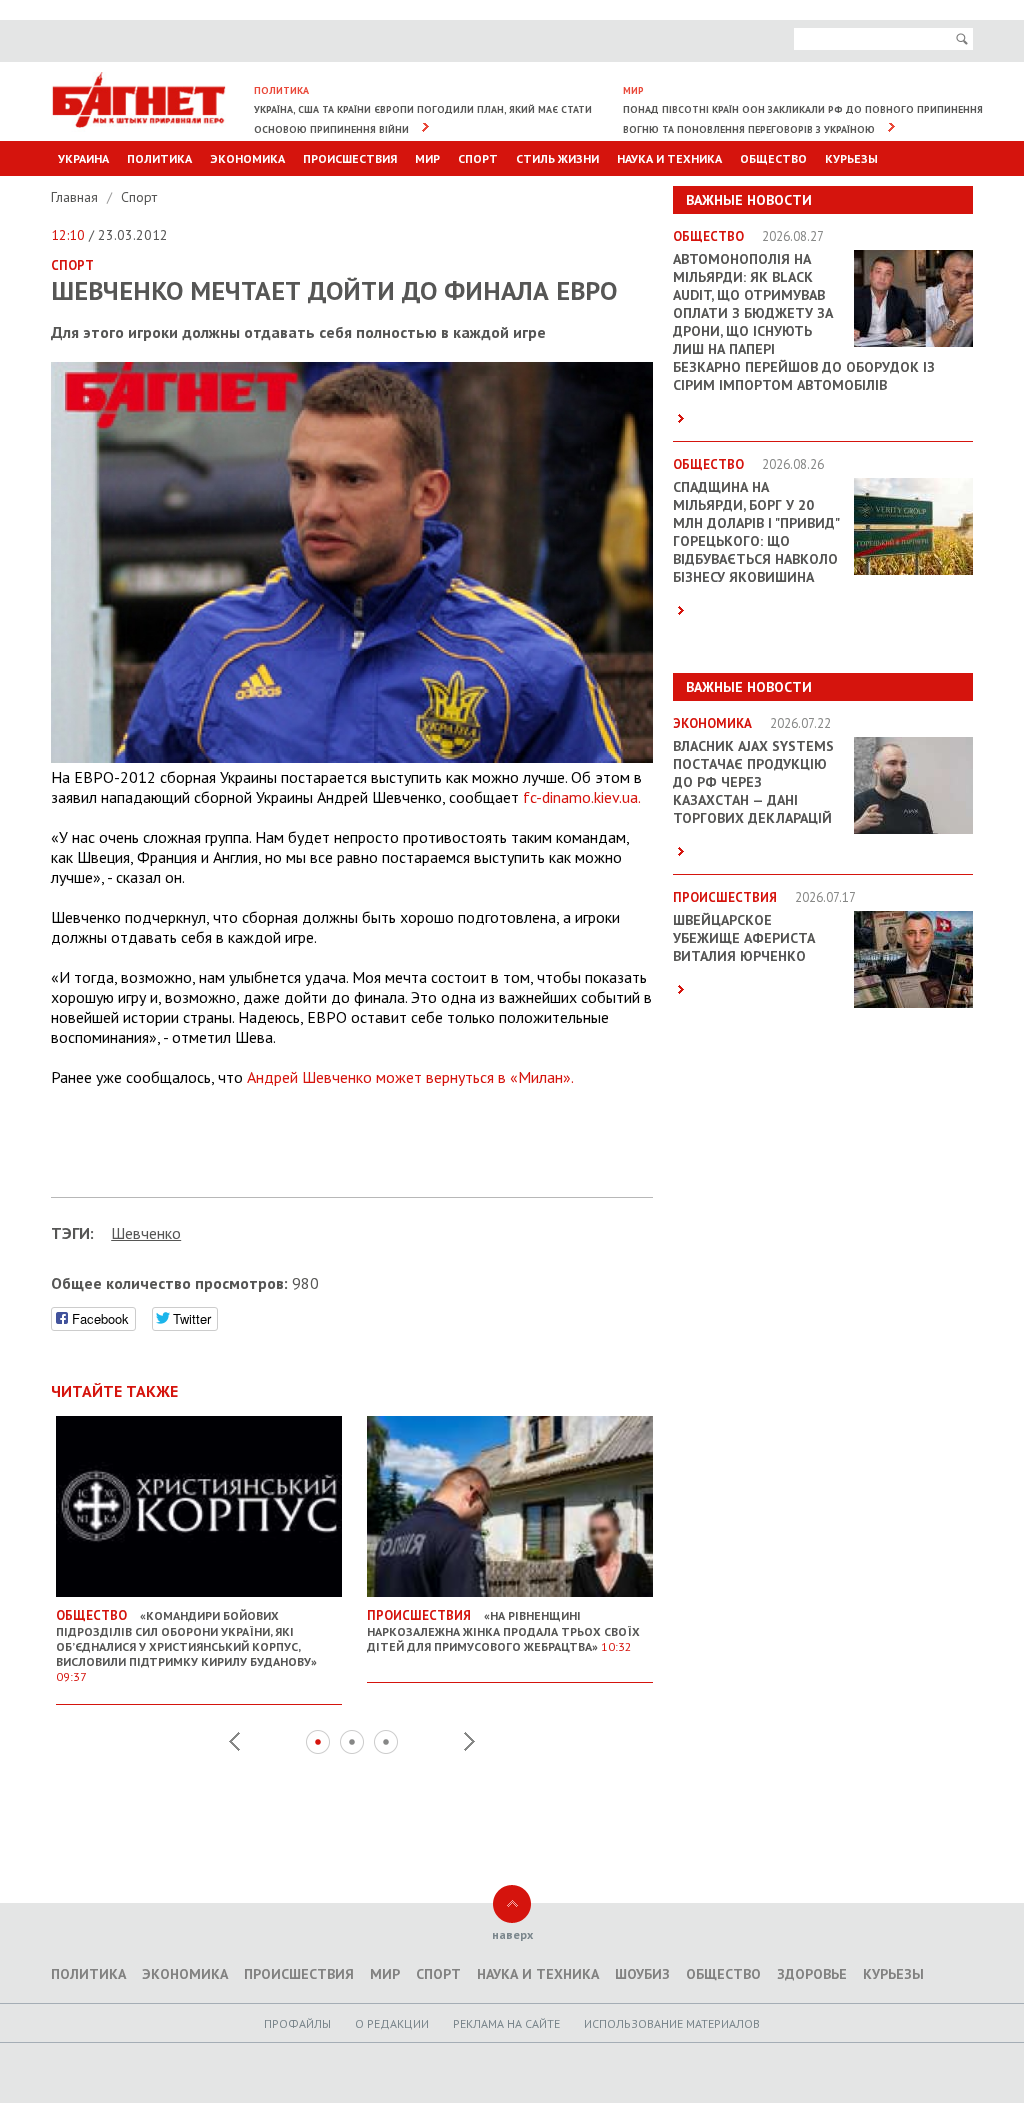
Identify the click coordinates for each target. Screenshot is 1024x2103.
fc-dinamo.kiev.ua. (582, 797)
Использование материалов (672, 2023)
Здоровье (812, 1974)
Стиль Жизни (557, 158)
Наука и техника (669, 158)
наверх (512, 1934)
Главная (76, 197)
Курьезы (851, 158)
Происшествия (350, 158)
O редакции (392, 2023)
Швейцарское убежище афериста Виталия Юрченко (744, 938)
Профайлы (297, 2023)
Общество (773, 158)
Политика (159, 158)
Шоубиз (642, 1974)
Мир (427, 158)
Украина (83, 158)
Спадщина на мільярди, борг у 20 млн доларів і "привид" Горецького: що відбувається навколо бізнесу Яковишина (756, 532)
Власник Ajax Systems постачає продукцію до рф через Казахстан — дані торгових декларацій (753, 782)
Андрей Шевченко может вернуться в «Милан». (410, 1077)
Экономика (247, 158)
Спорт (478, 158)
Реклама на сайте (506, 2023)
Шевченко (146, 1233)
